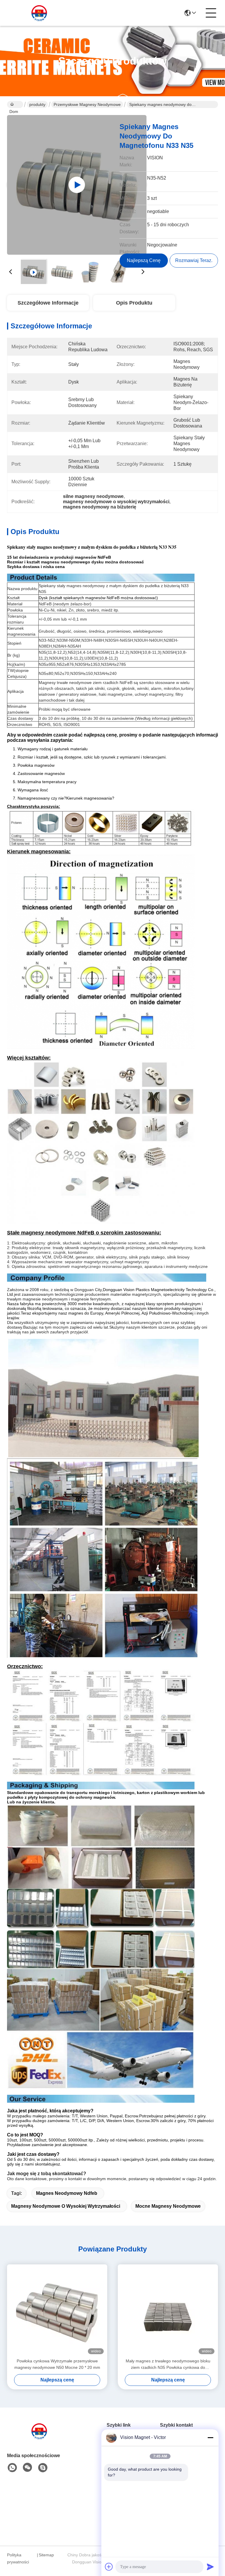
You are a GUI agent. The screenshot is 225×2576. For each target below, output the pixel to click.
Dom (15, 104)
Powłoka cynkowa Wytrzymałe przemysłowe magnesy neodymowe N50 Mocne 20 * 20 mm (57, 2364)
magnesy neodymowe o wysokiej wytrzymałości (66, 2206)
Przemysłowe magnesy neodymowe (87, 104)
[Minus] (210, 2438)
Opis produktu (134, 303)
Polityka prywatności (18, 2558)
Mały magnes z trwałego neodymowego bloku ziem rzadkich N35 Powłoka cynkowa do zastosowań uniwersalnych (168, 2365)
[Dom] (39, 2438)
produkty (37, 104)
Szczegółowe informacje (48, 303)
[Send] (210, 2567)
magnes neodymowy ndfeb (67, 2193)
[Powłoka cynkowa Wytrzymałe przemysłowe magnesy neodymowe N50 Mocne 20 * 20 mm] (57, 2311)
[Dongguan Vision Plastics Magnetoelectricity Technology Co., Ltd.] (39, 13)
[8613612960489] (12, 2468)
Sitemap (46, 2555)
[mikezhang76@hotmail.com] (43, 2468)
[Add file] (109, 2567)
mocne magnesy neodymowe (168, 2206)
